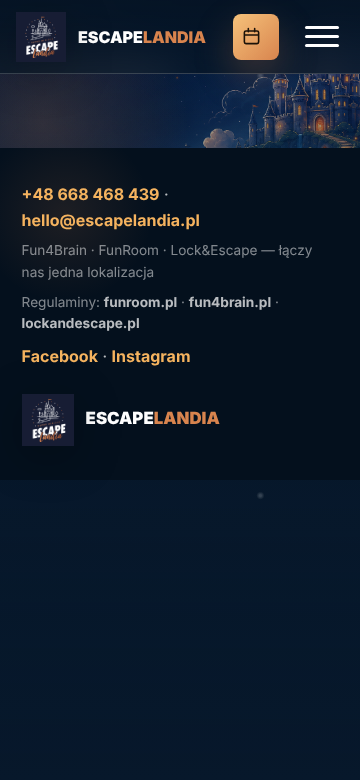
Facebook (60, 356)
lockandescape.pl (81, 324)
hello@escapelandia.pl (111, 220)
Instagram (151, 356)
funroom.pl (140, 303)
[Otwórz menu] (322, 37)
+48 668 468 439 (91, 194)
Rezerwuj (256, 37)
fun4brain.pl (230, 303)
